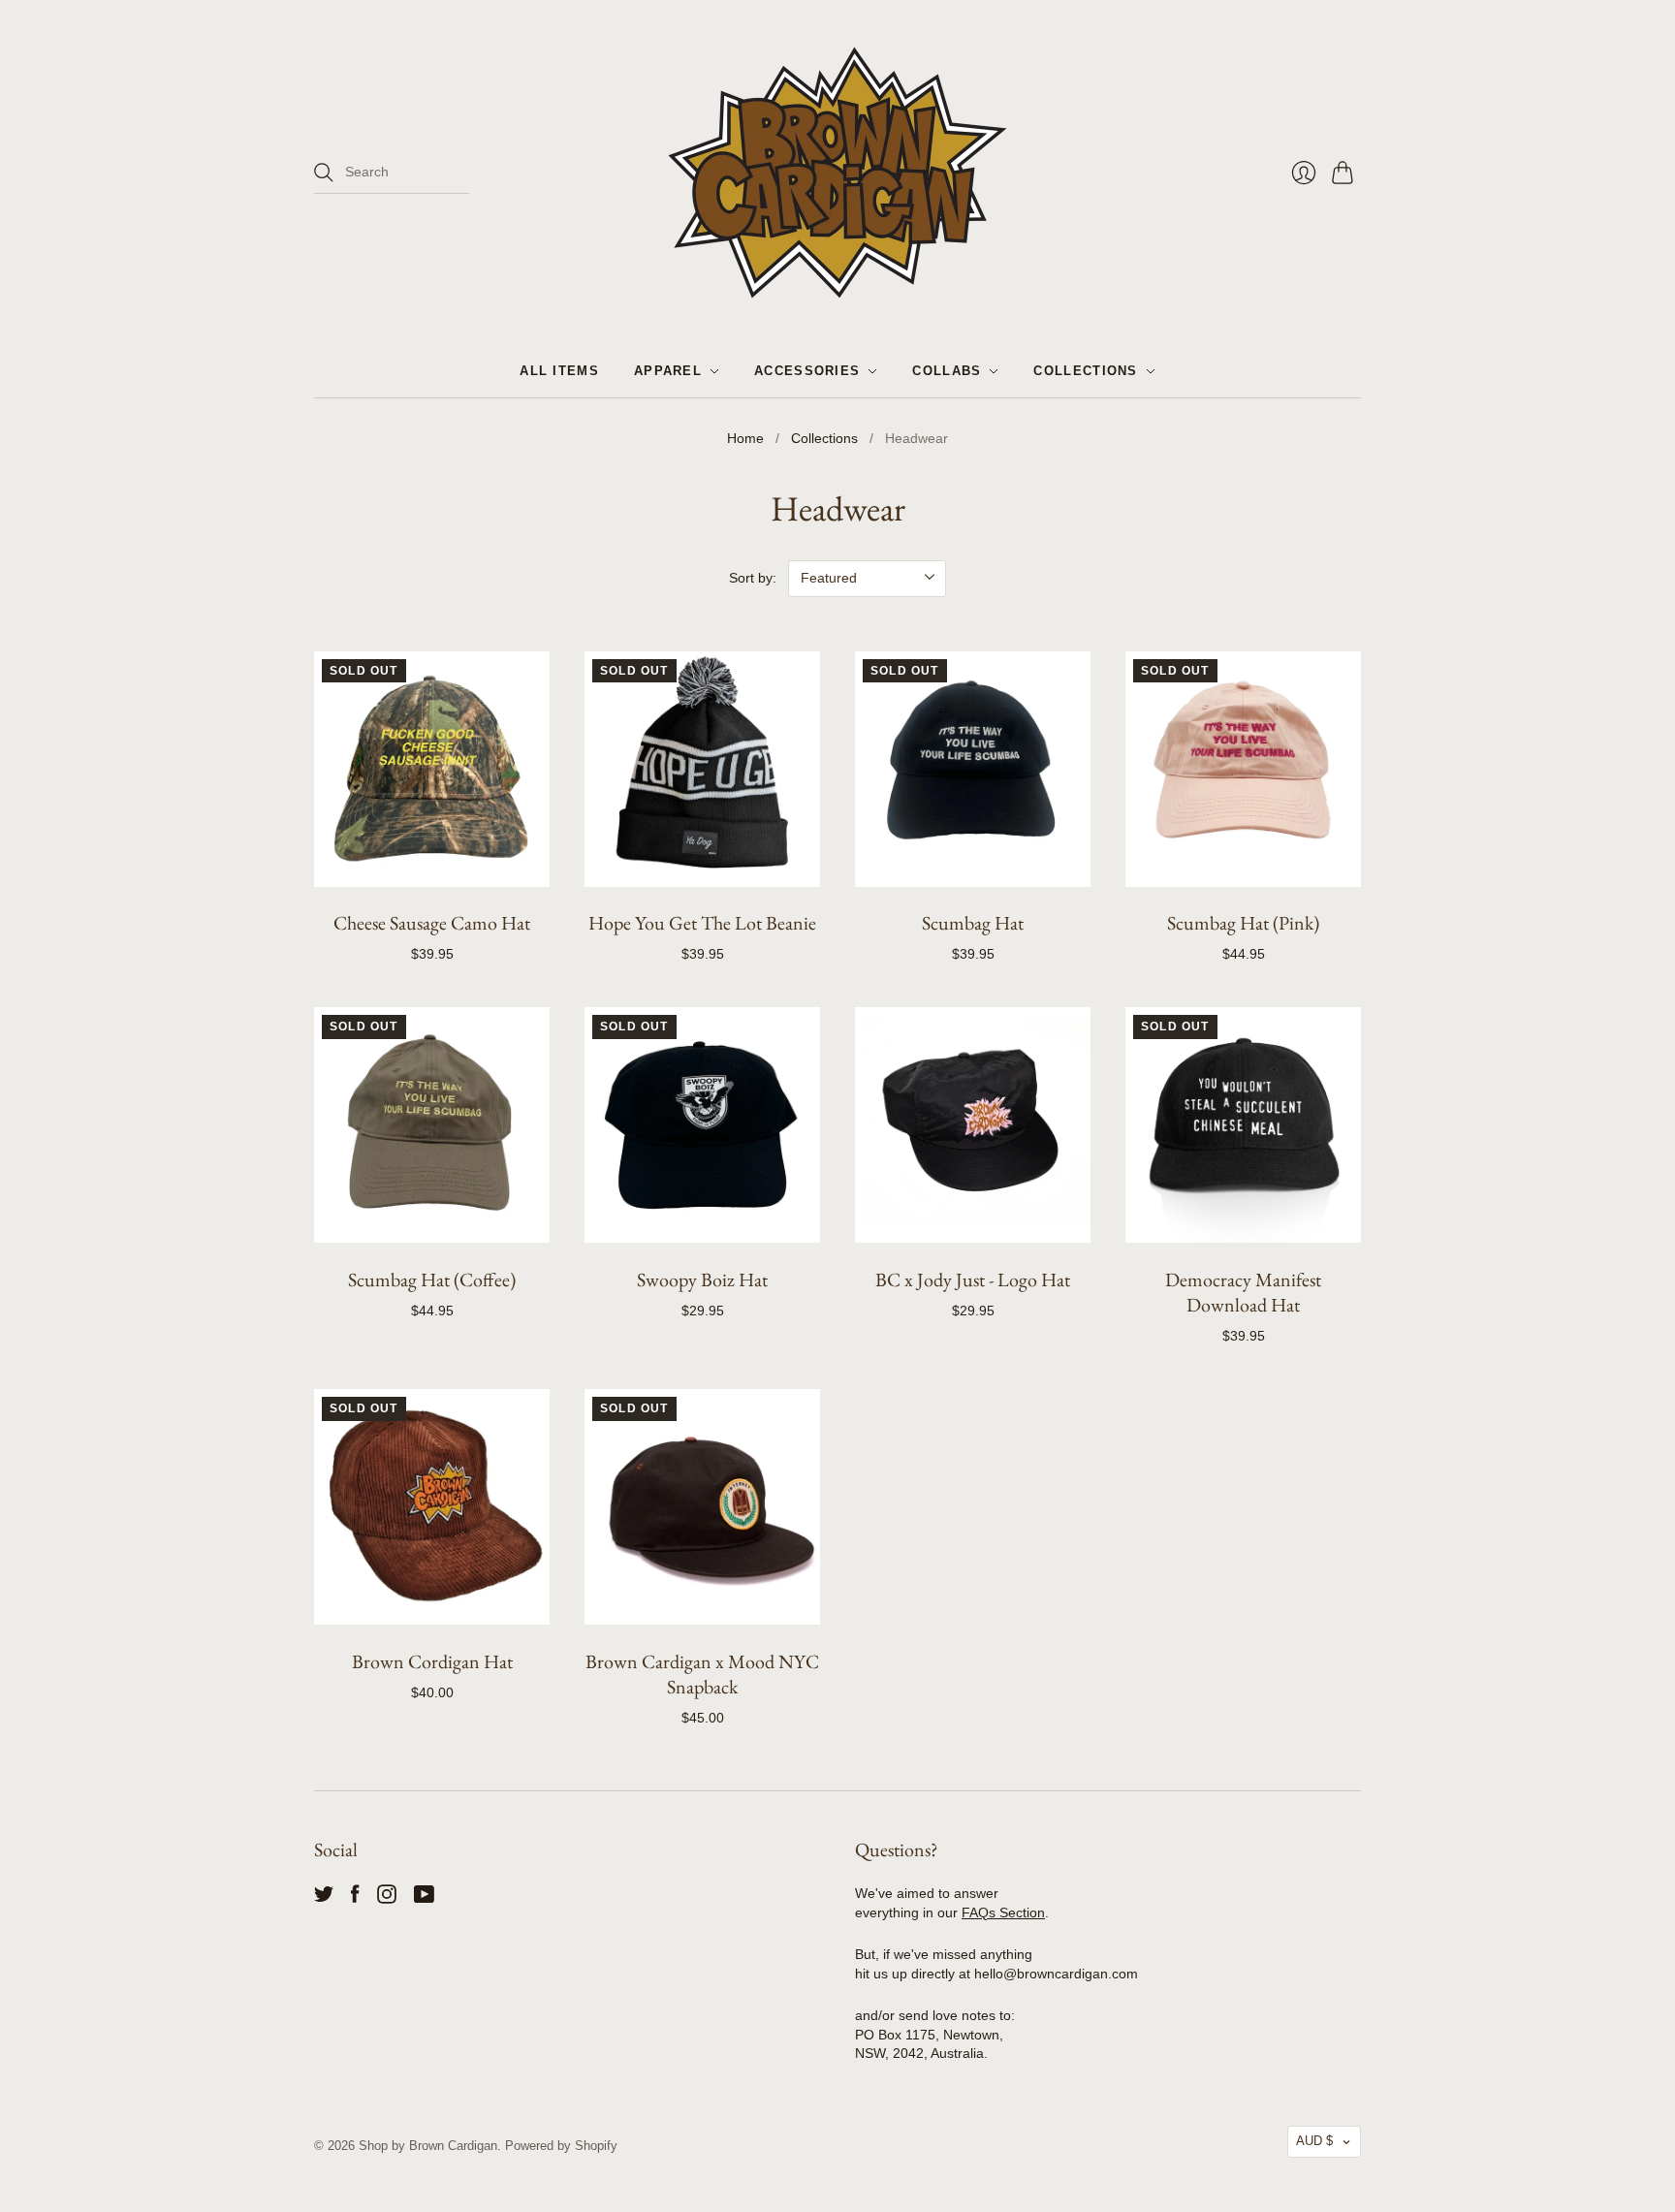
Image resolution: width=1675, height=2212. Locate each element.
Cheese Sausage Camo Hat (432, 923)
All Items (559, 371)
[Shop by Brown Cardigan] (837, 173)
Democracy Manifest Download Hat (1243, 1292)
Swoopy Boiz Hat (702, 1280)
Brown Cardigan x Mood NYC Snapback (702, 1674)
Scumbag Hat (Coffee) (432, 1280)
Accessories (807, 371)
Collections (1085, 371)
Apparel (668, 371)
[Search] (324, 173)
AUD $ (1314, 2141)
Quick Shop (432, 865)
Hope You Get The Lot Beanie (702, 923)
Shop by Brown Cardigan (428, 2146)
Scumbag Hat (973, 923)
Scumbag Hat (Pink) (1243, 923)
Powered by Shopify (561, 2146)
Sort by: (753, 578)
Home (745, 438)
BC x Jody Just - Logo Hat (973, 1280)
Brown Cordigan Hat (432, 1661)
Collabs (947, 371)
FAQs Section (1003, 1912)
